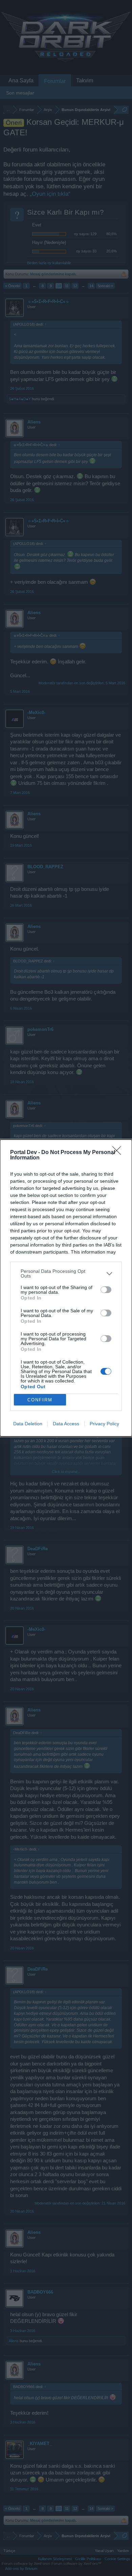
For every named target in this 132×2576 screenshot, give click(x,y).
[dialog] (66, 1288)
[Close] (119, 1153)
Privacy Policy (104, 1424)
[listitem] (66, 1273)
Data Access (66, 1424)
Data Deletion (28, 1424)
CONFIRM (40, 1400)
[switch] (106, 1290)
